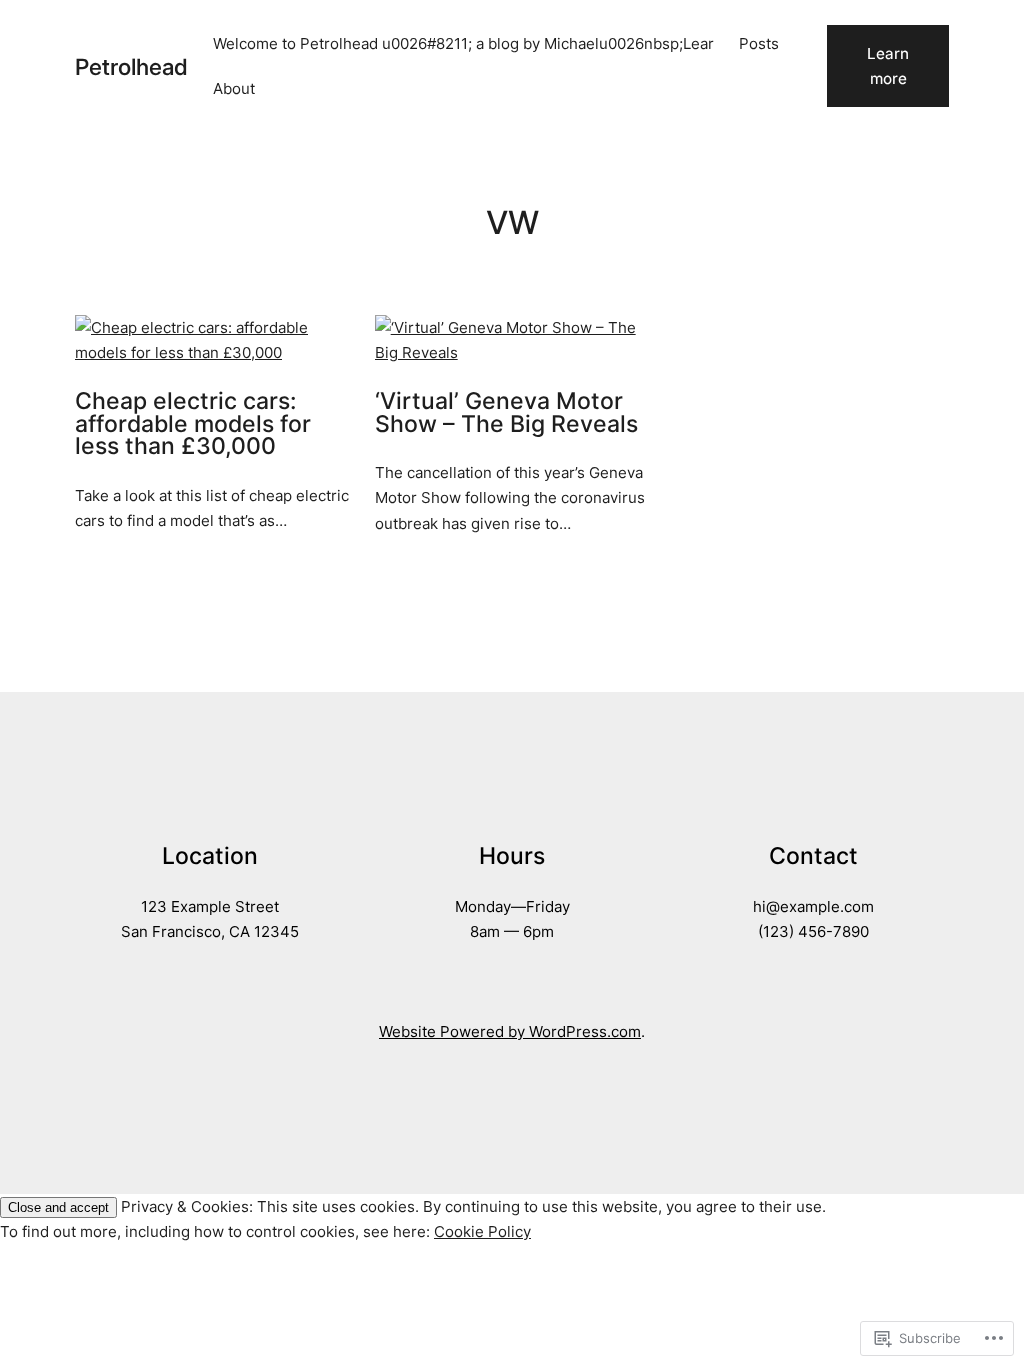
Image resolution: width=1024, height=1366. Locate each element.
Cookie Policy (482, 1231)
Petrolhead (131, 66)
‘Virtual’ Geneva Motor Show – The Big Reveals (506, 412)
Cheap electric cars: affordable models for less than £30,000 (193, 424)
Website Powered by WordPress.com (510, 1031)
